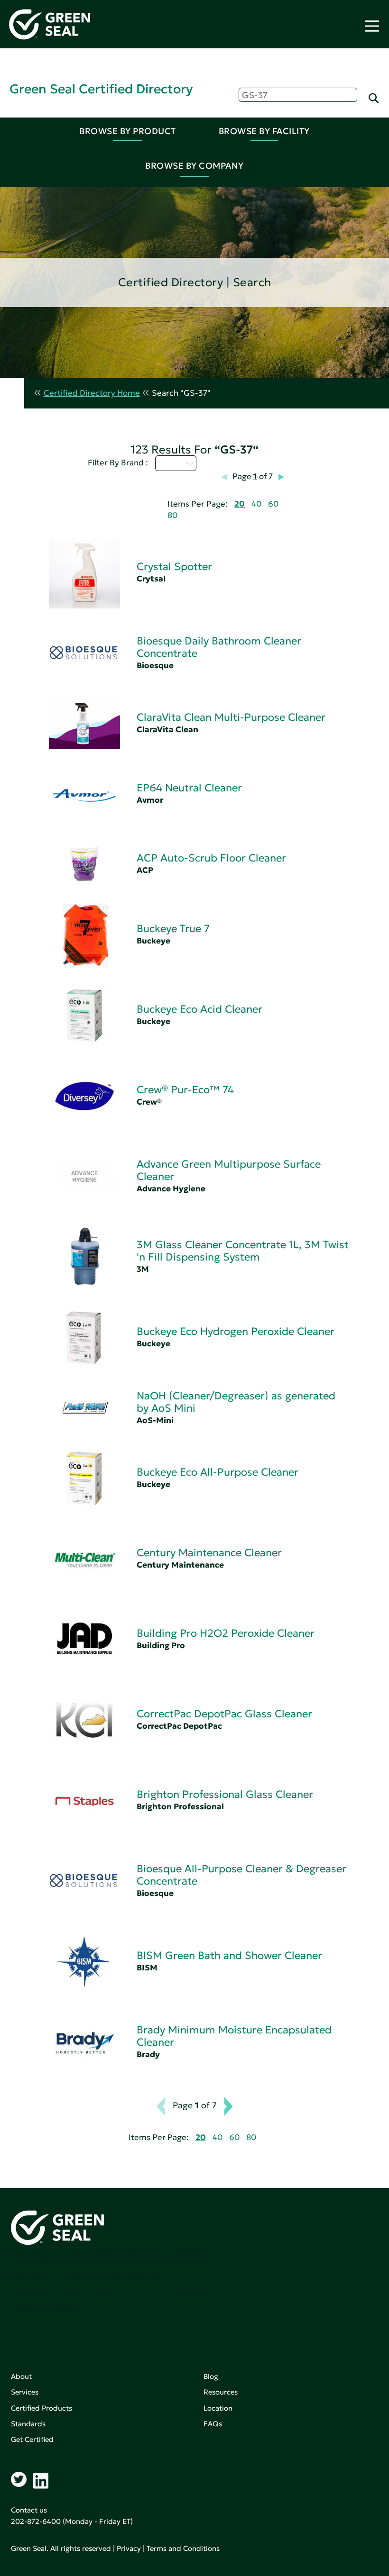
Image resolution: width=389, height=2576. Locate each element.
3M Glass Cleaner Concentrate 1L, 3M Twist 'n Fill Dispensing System (243, 1251)
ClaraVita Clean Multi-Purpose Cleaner (231, 717)
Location (218, 2408)
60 (273, 504)
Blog (211, 2376)
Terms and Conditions (183, 2548)
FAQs (213, 2424)
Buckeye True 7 (173, 929)
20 (240, 504)
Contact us (29, 2510)
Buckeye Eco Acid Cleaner (199, 1009)
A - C (170, 463)
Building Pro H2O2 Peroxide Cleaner (226, 1633)
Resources (221, 2392)
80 (172, 515)
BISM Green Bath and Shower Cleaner (229, 1955)
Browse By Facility (264, 131)
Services (25, 2392)
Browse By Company (194, 166)
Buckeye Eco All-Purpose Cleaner (218, 1472)
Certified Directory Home (92, 393)
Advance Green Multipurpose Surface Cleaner (229, 1170)
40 (256, 504)
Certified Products (42, 2408)
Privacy (129, 2548)
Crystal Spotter (174, 567)
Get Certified (32, 2439)
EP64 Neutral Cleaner (189, 788)
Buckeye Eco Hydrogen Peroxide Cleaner (236, 1331)
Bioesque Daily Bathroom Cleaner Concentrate (219, 647)
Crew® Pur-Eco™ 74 (185, 1090)
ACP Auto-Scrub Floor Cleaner (211, 858)
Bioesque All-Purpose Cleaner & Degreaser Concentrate (241, 1875)
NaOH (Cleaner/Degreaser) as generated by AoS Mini (236, 1402)
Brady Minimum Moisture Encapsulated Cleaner (234, 2036)
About (21, 2376)
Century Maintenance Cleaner (209, 1553)
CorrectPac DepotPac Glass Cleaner (224, 1714)
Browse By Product (128, 131)
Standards (28, 2424)
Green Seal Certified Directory (101, 89)
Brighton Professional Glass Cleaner (225, 1794)
